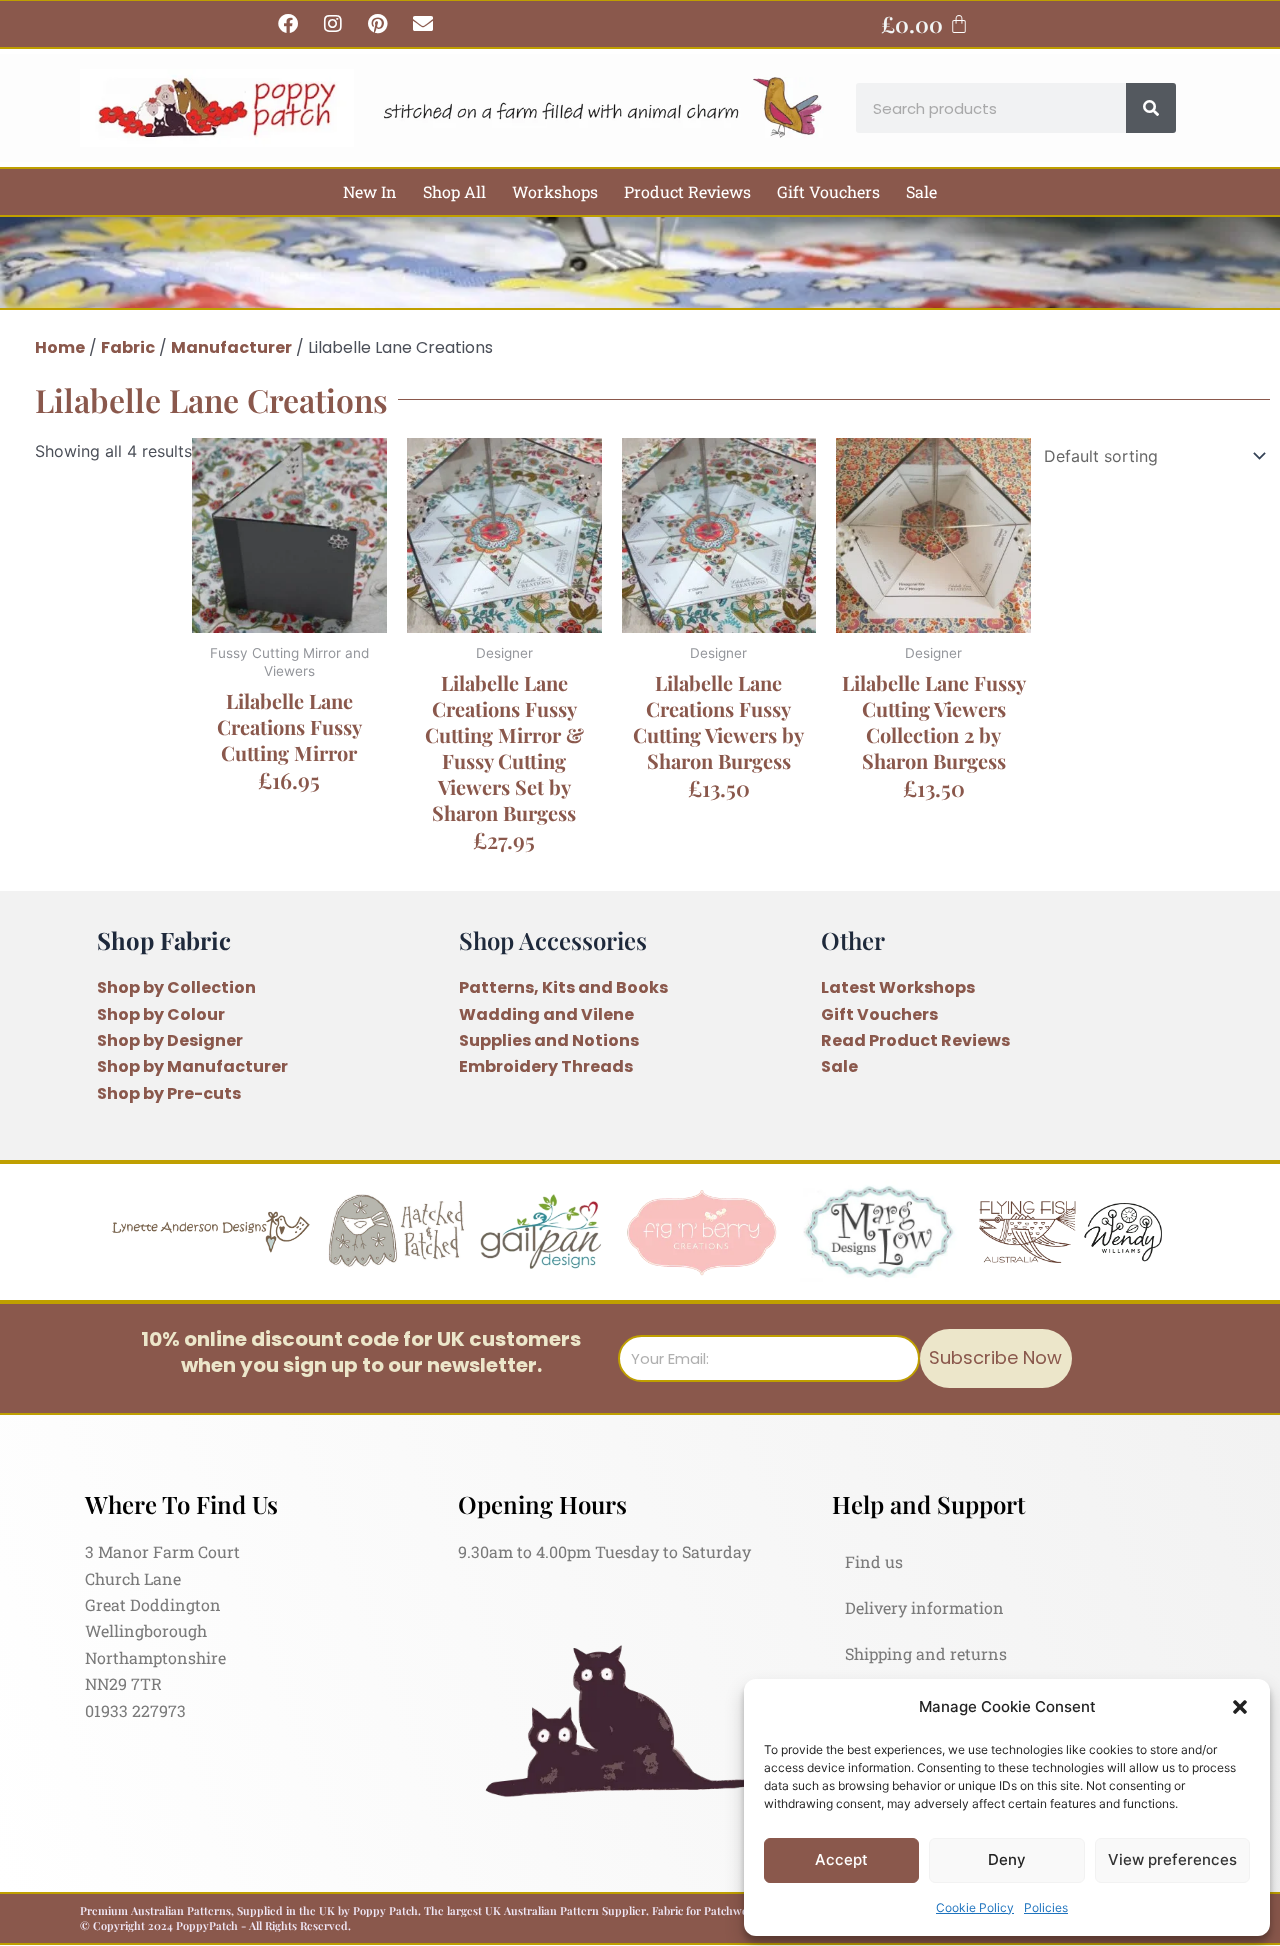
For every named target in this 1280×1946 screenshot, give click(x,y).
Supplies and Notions (549, 1040)
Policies (1046, 1907)
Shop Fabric (164, 940)
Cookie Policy (975, 1907)
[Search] (1151, 108)
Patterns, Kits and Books (563, 987)
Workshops (555, 191)
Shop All (454, 191)
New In (370, 191)
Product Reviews (687, 191)
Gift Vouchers (828, 191)
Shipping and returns (926, 1653)
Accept (841, 1859)
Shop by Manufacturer (192, 1066)
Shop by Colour (161, 1014)
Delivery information (924, 1607)
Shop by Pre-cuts (169, 1093)
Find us (874, 1561)
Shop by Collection (176, 987)
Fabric (128, 347)
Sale (921, 191)
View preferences (1172, 1859)
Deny (1007, 1859)
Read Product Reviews (915, 1040)
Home (60, 347)
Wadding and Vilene (546, 1014)
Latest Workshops (898, 987)
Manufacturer (231, 347)
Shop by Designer (170, 1040)
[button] (1240, 1707)
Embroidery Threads (546, 1066)
